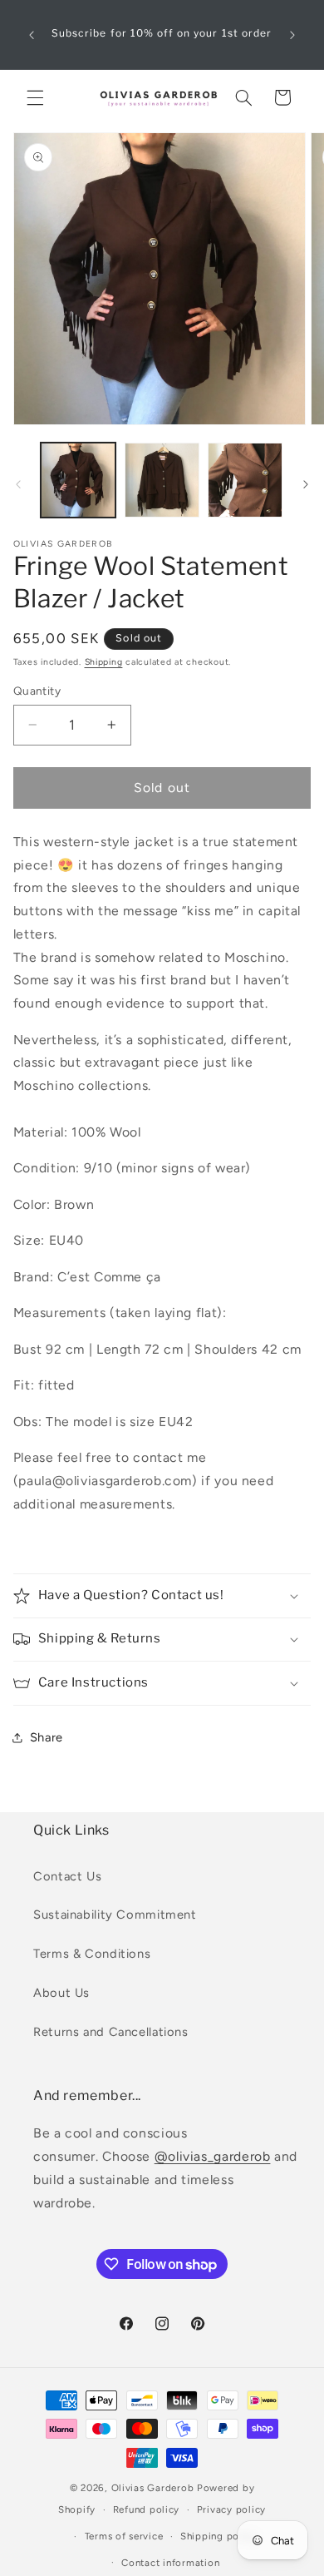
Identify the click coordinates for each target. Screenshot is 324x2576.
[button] (35, 97)
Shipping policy (218, 2536)
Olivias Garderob (153, 2488)
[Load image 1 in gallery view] (78, 480)
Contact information (170, 2563)
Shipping (104, 662)
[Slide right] (306, 485)
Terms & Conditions (92, 1954)
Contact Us (67, 1876)
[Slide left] (18, 485)
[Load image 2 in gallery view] (162, 480)
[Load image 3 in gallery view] (245, 480)
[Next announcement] (292, 35)
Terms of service (124, 2536)
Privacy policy (231, 2509)
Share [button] (47, 1737)
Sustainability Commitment (115, 1915)
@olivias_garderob (213, 2156)
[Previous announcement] (32, 35)
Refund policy (147, 2509)
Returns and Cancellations (111, 2032)
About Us (61, 1993)
